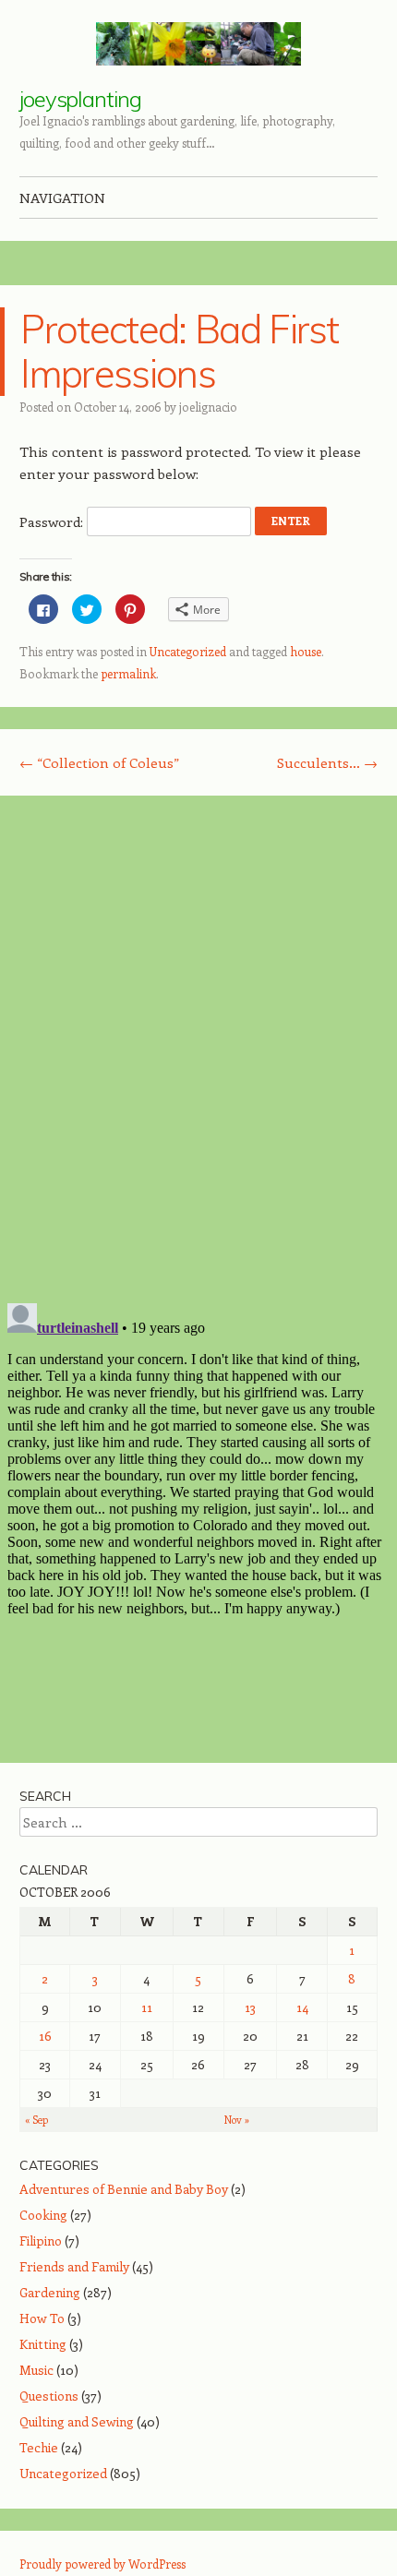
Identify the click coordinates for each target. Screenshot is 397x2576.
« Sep (36, 2120)
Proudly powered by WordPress (102, 2564)
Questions (49, 2396)
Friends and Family (74, 2266)
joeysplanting (80, 99)
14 (302, 2007)
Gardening (50, 2292)
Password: (53, 521)
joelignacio (208, 407)
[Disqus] (198, 1048)
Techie (39, 2447)
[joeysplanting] (198, 44)
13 (250, 2007)
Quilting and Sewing (77, 2421)
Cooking (43, 2215)
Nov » (237, 2120)
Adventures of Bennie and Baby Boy (124, 2189)
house (306, 651)
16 (45, 2036)
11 (147, 2007)
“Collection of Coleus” (99, 762)
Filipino (41, 2241)
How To (42, 2318)
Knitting (43, 2344)
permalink (128, 673)
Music (36, 2370)
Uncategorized (188, 651)
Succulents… (327, 762)
